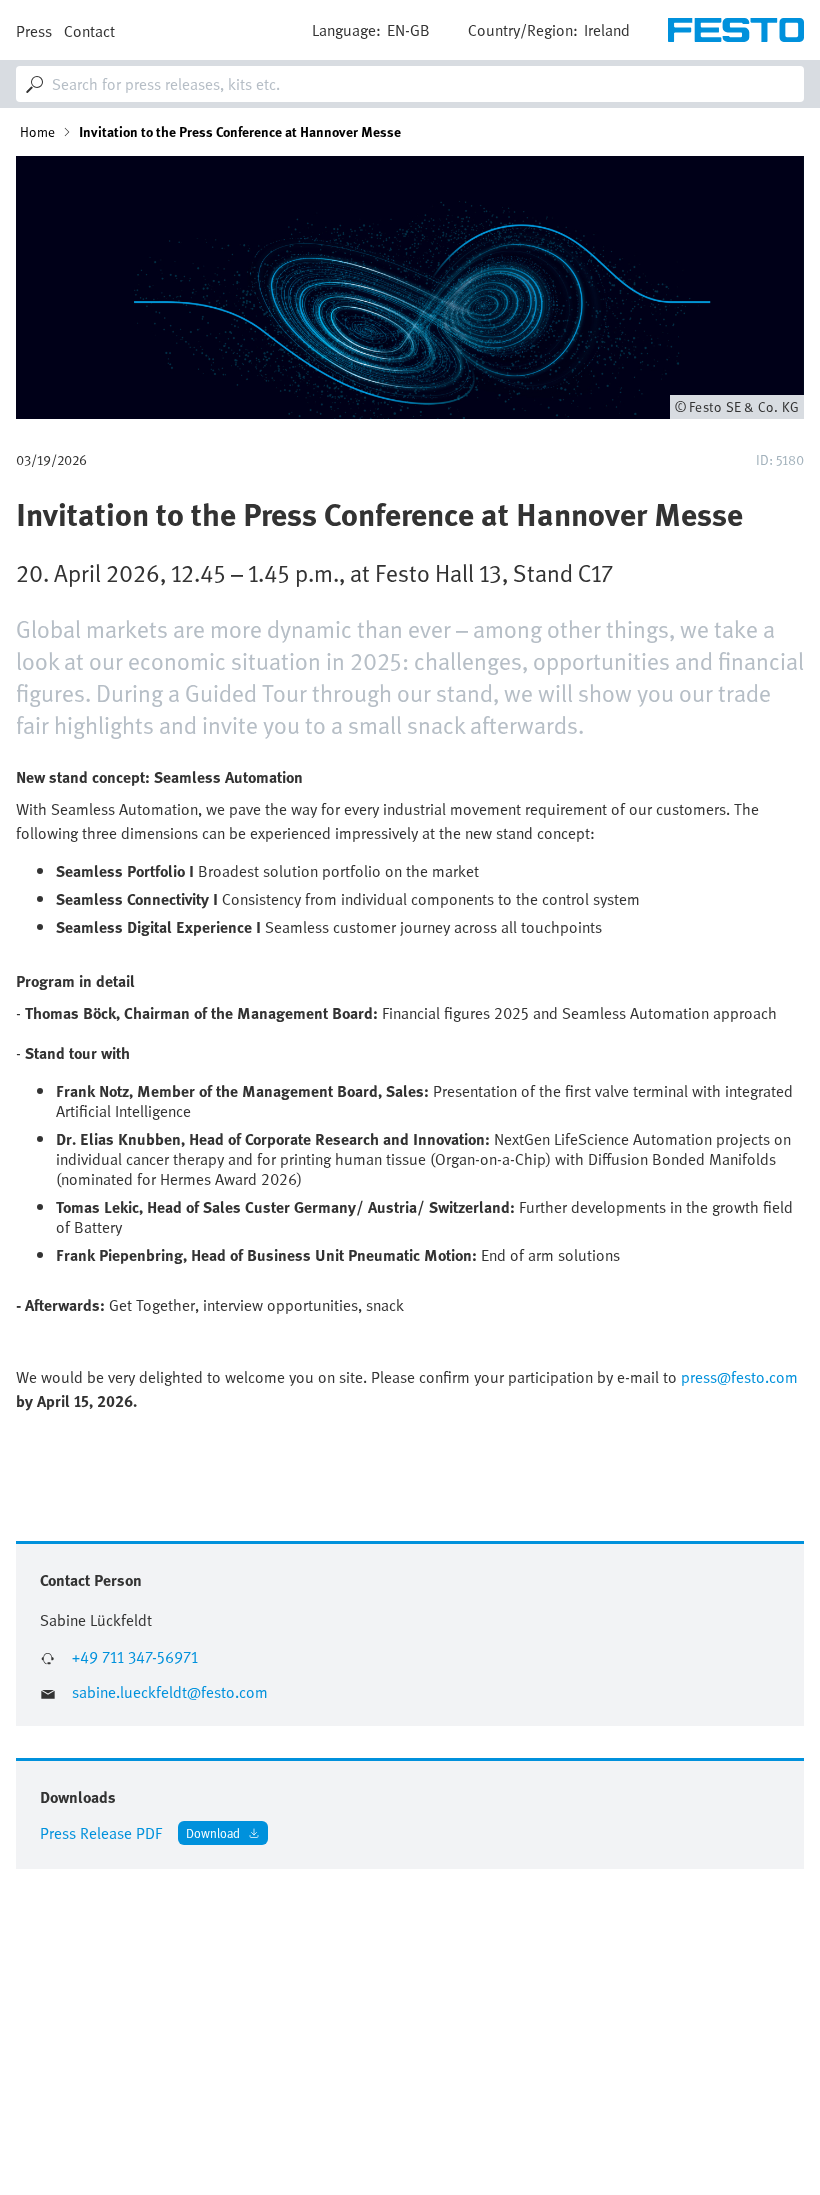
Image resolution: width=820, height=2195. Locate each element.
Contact (89, 31)
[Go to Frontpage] (736, 30)
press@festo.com (739, 1377)
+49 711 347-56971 (135, 1657)
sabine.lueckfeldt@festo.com (170, 1692)
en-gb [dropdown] (408, 30)
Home (37, 132)
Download (213, 1832)
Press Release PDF (101, 1833)
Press (34, 31)
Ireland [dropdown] (607, 30)
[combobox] (410, 84)
